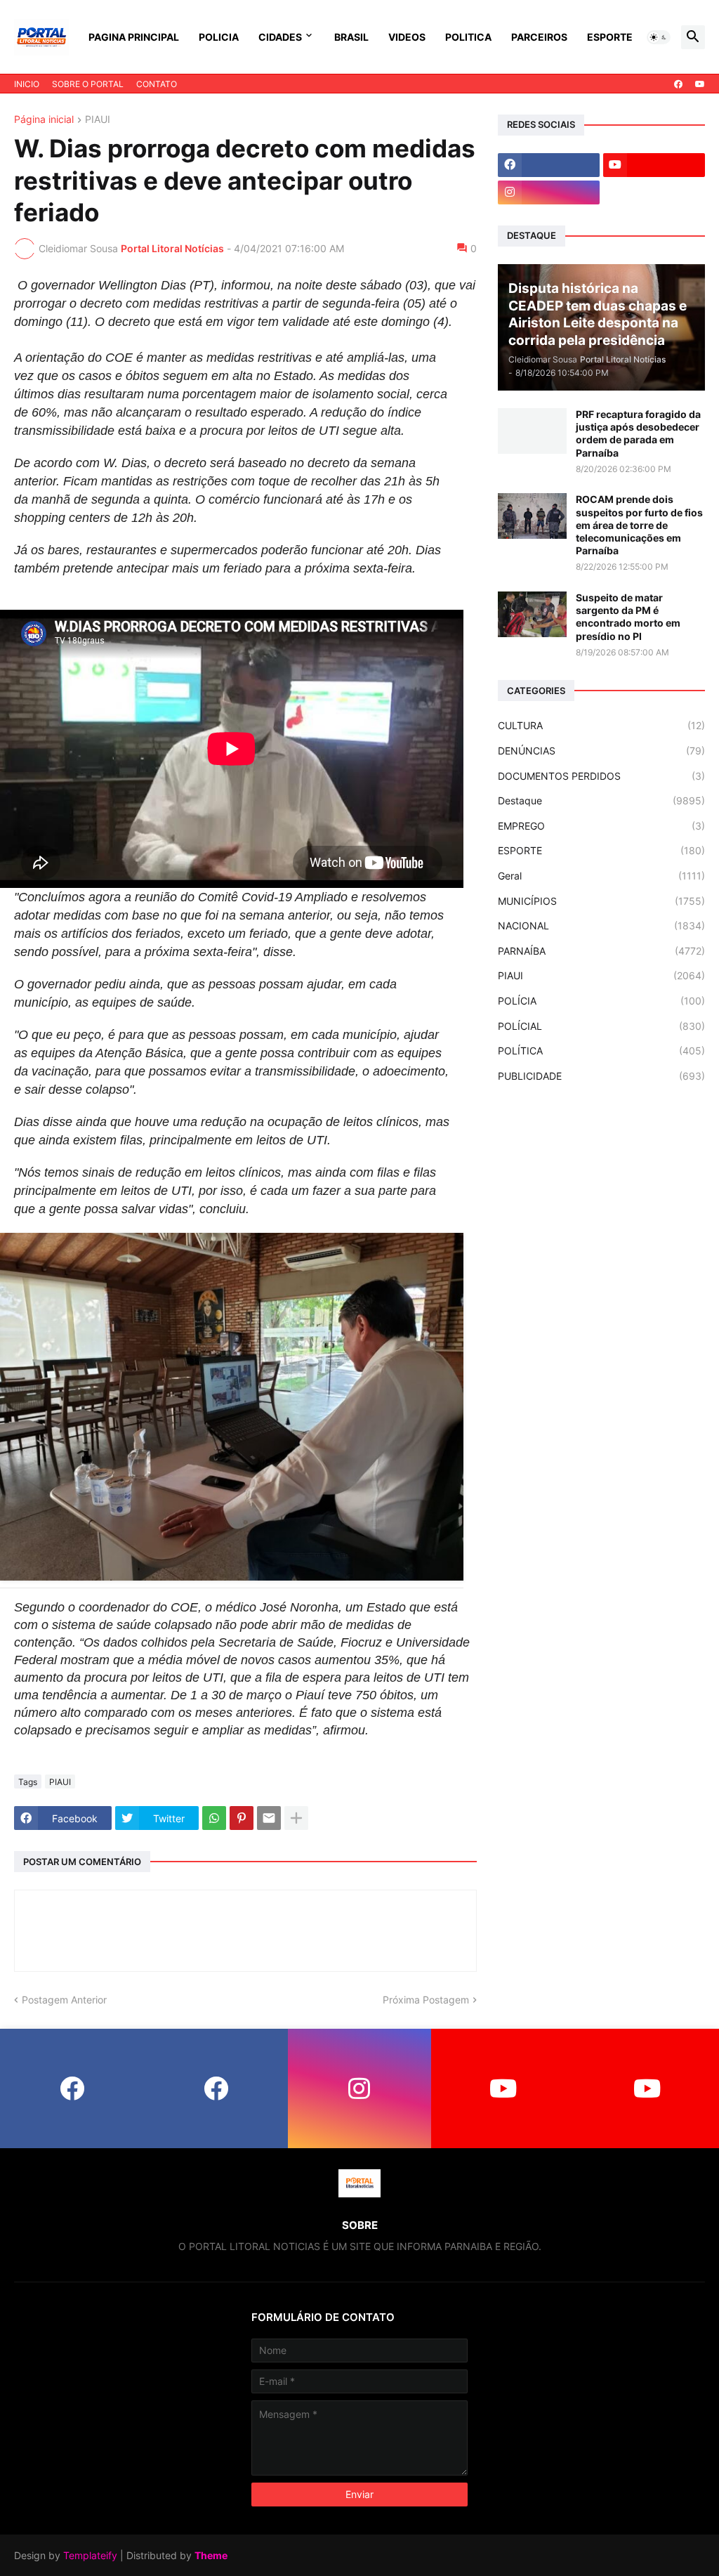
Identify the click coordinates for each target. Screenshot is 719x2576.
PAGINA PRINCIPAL (134, 37)
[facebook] (678, 84)
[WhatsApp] (214, 1818)
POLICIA (219, 37)
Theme (211, 2555)
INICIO (27, 84)
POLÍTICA (601, 1051)
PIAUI (98, 120)
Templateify (90, 2555)
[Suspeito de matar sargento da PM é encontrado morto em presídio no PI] (532, 614)
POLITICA (468, 37)
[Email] (269, 1818)
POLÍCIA (601, 1001)
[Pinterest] (242, 1818)
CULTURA (601, 725)
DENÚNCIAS (601, 751)
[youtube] (700, 84)
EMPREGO (601, 826)
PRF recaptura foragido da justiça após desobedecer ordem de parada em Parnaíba (638, 433)
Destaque (601, 800)
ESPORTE (610, 37)
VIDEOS (407, 37)
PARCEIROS (539, 37)
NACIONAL (601, 926)
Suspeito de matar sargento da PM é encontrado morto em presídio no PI (628, 617)
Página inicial (44, 120)
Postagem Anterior (64, 2000)
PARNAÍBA (601, 951)
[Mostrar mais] (296, 1818)
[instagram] (549, 192)
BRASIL (351, 37)
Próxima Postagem (426, 2000)
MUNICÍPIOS (601, 901)
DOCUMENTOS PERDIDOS (601, 776)
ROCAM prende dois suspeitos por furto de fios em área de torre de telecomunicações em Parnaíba (639, 525)
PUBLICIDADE (601, 1076)
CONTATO (157, 84)
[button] (659, 37)
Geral (601, 876)
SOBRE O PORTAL (88, 84)
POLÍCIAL (601, 1026)
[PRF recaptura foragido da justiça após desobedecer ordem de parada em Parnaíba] (532, 431)
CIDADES (280, 37)
